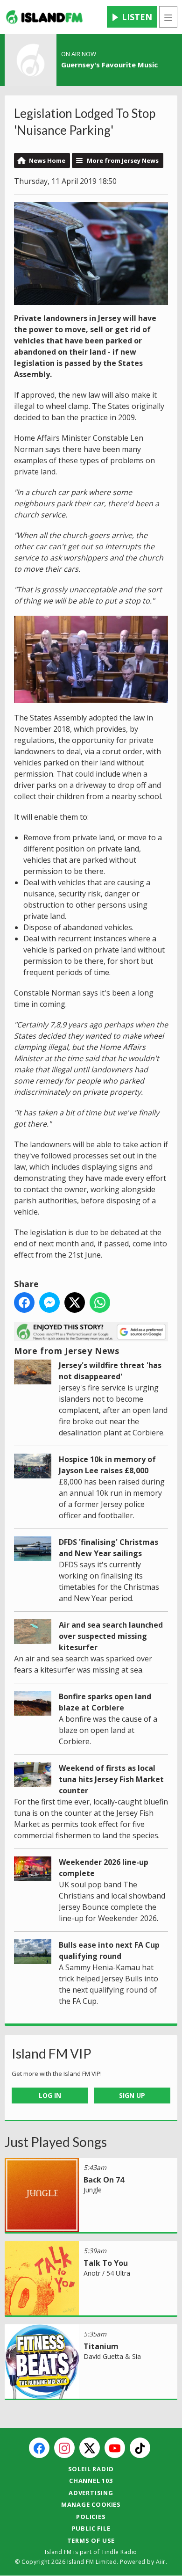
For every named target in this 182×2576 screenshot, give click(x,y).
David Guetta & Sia (112, 2356)
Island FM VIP (52, 2053)
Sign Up (132, 2095)
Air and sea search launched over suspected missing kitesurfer (111, 1636)
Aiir (161, 2562)
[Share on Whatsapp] (100, 1303)
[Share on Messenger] (49, 1303)
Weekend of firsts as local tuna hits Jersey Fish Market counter (111, 1779)
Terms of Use (91, 2540)
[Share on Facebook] (24, 1303)
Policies (91, 2517)
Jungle (93, 2190)
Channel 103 (91, 2481)
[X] (90, 2448)
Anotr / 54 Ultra (107, 2273)
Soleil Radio (91, 2469)
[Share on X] (75, 1303)
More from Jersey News (123, 160)
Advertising (91, 2493)
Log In (50, 2095)
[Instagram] (64, 2448)
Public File (91, 2528)
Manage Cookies (91, 2504)
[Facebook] (39, 2448)
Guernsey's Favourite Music (109, 65)
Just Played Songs (56, 2142)
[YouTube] (115, 2448)
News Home (47, 160)
